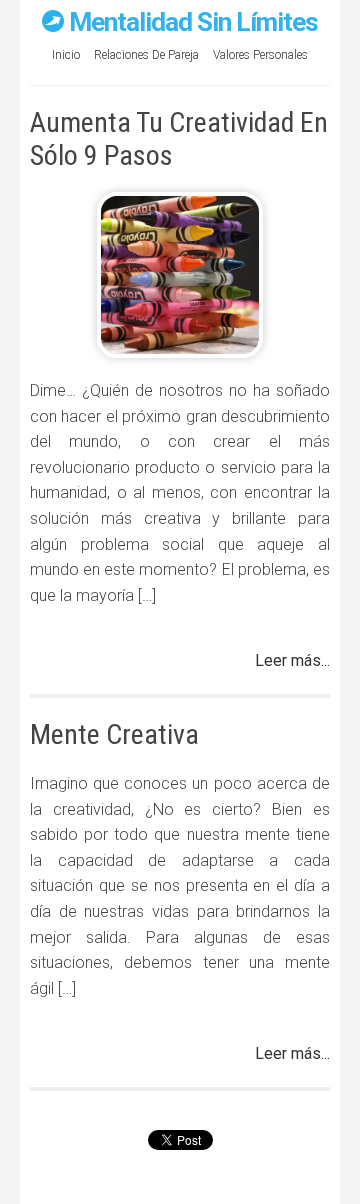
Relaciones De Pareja (146, 55)
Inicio (66, 55)
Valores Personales (260, 55)
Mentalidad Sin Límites (193, 22)
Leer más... (292, 660)
